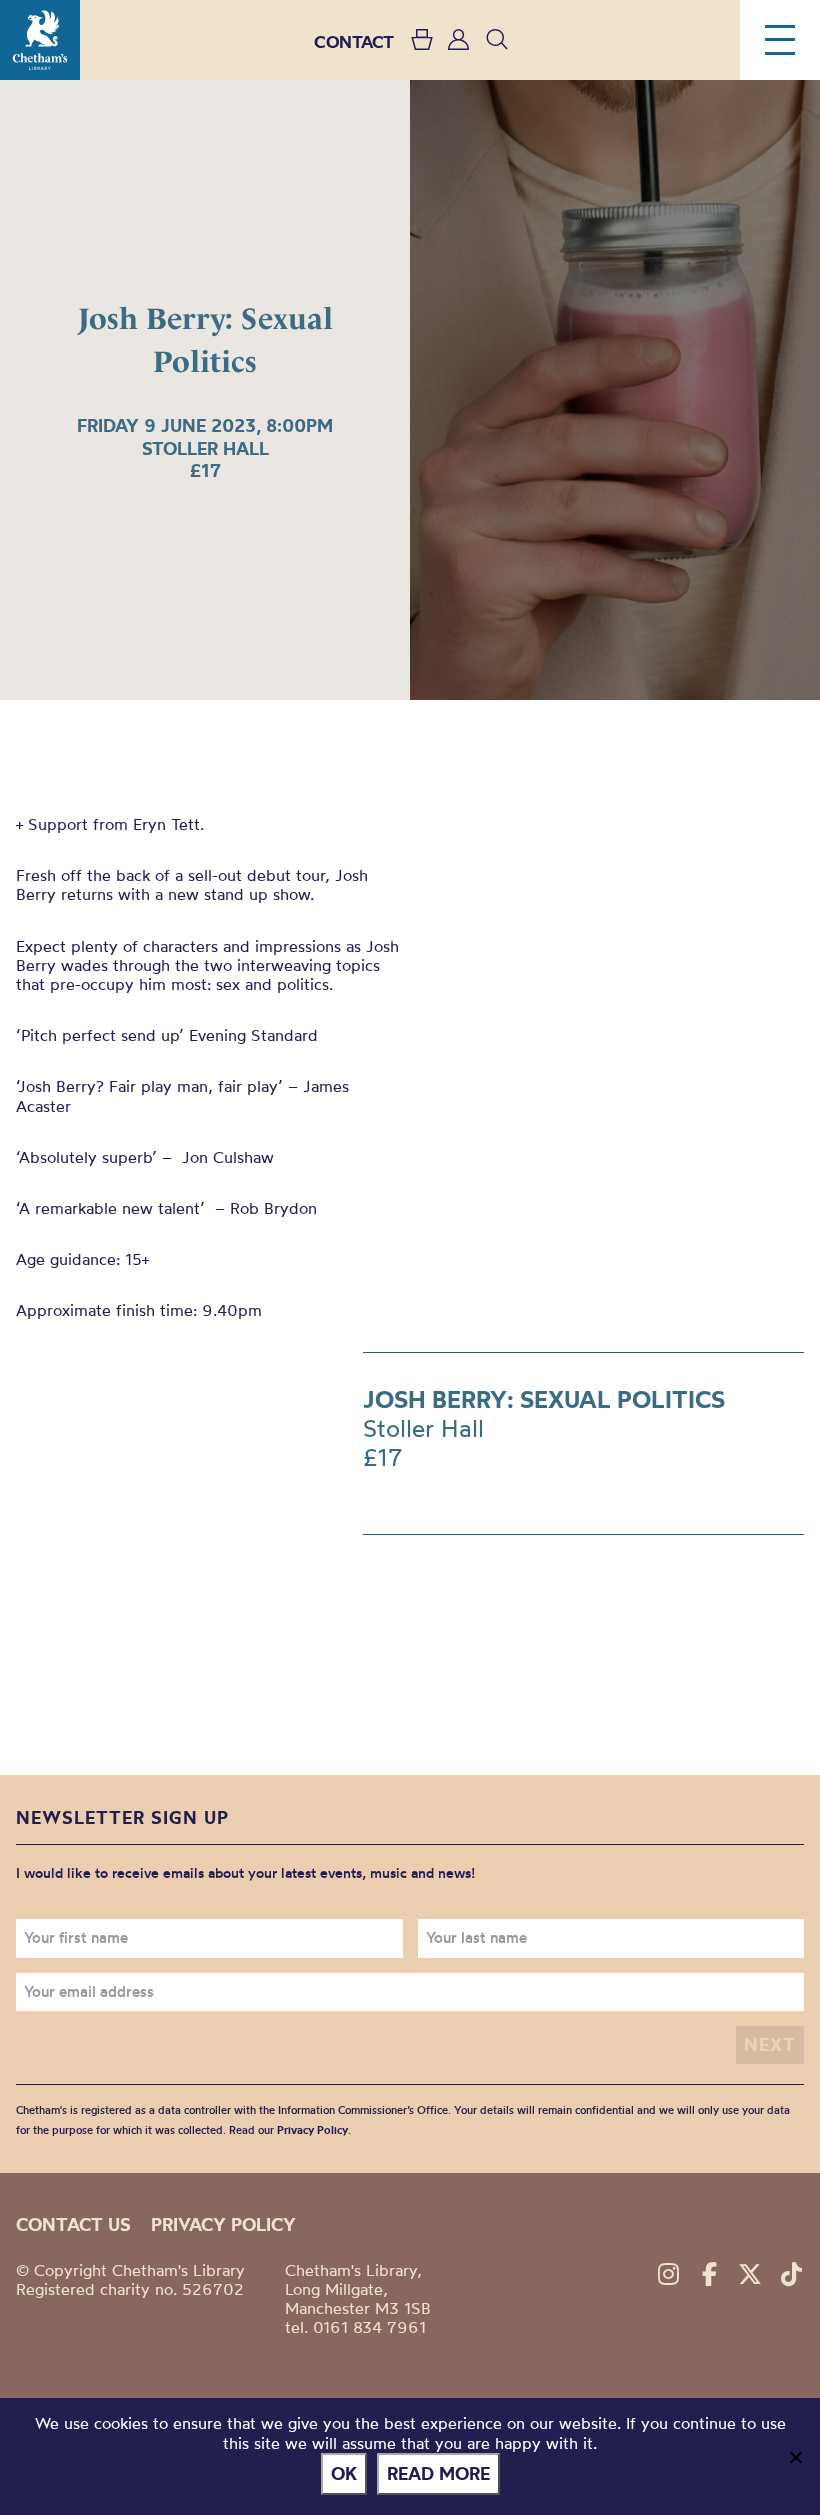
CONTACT (354, 41)
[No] (795, 2457)
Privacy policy (223, 2224)
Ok (344, 2473)
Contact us (73, 2224)
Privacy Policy (312, 2130)
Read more (438, 2473)
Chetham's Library (40, 40)
